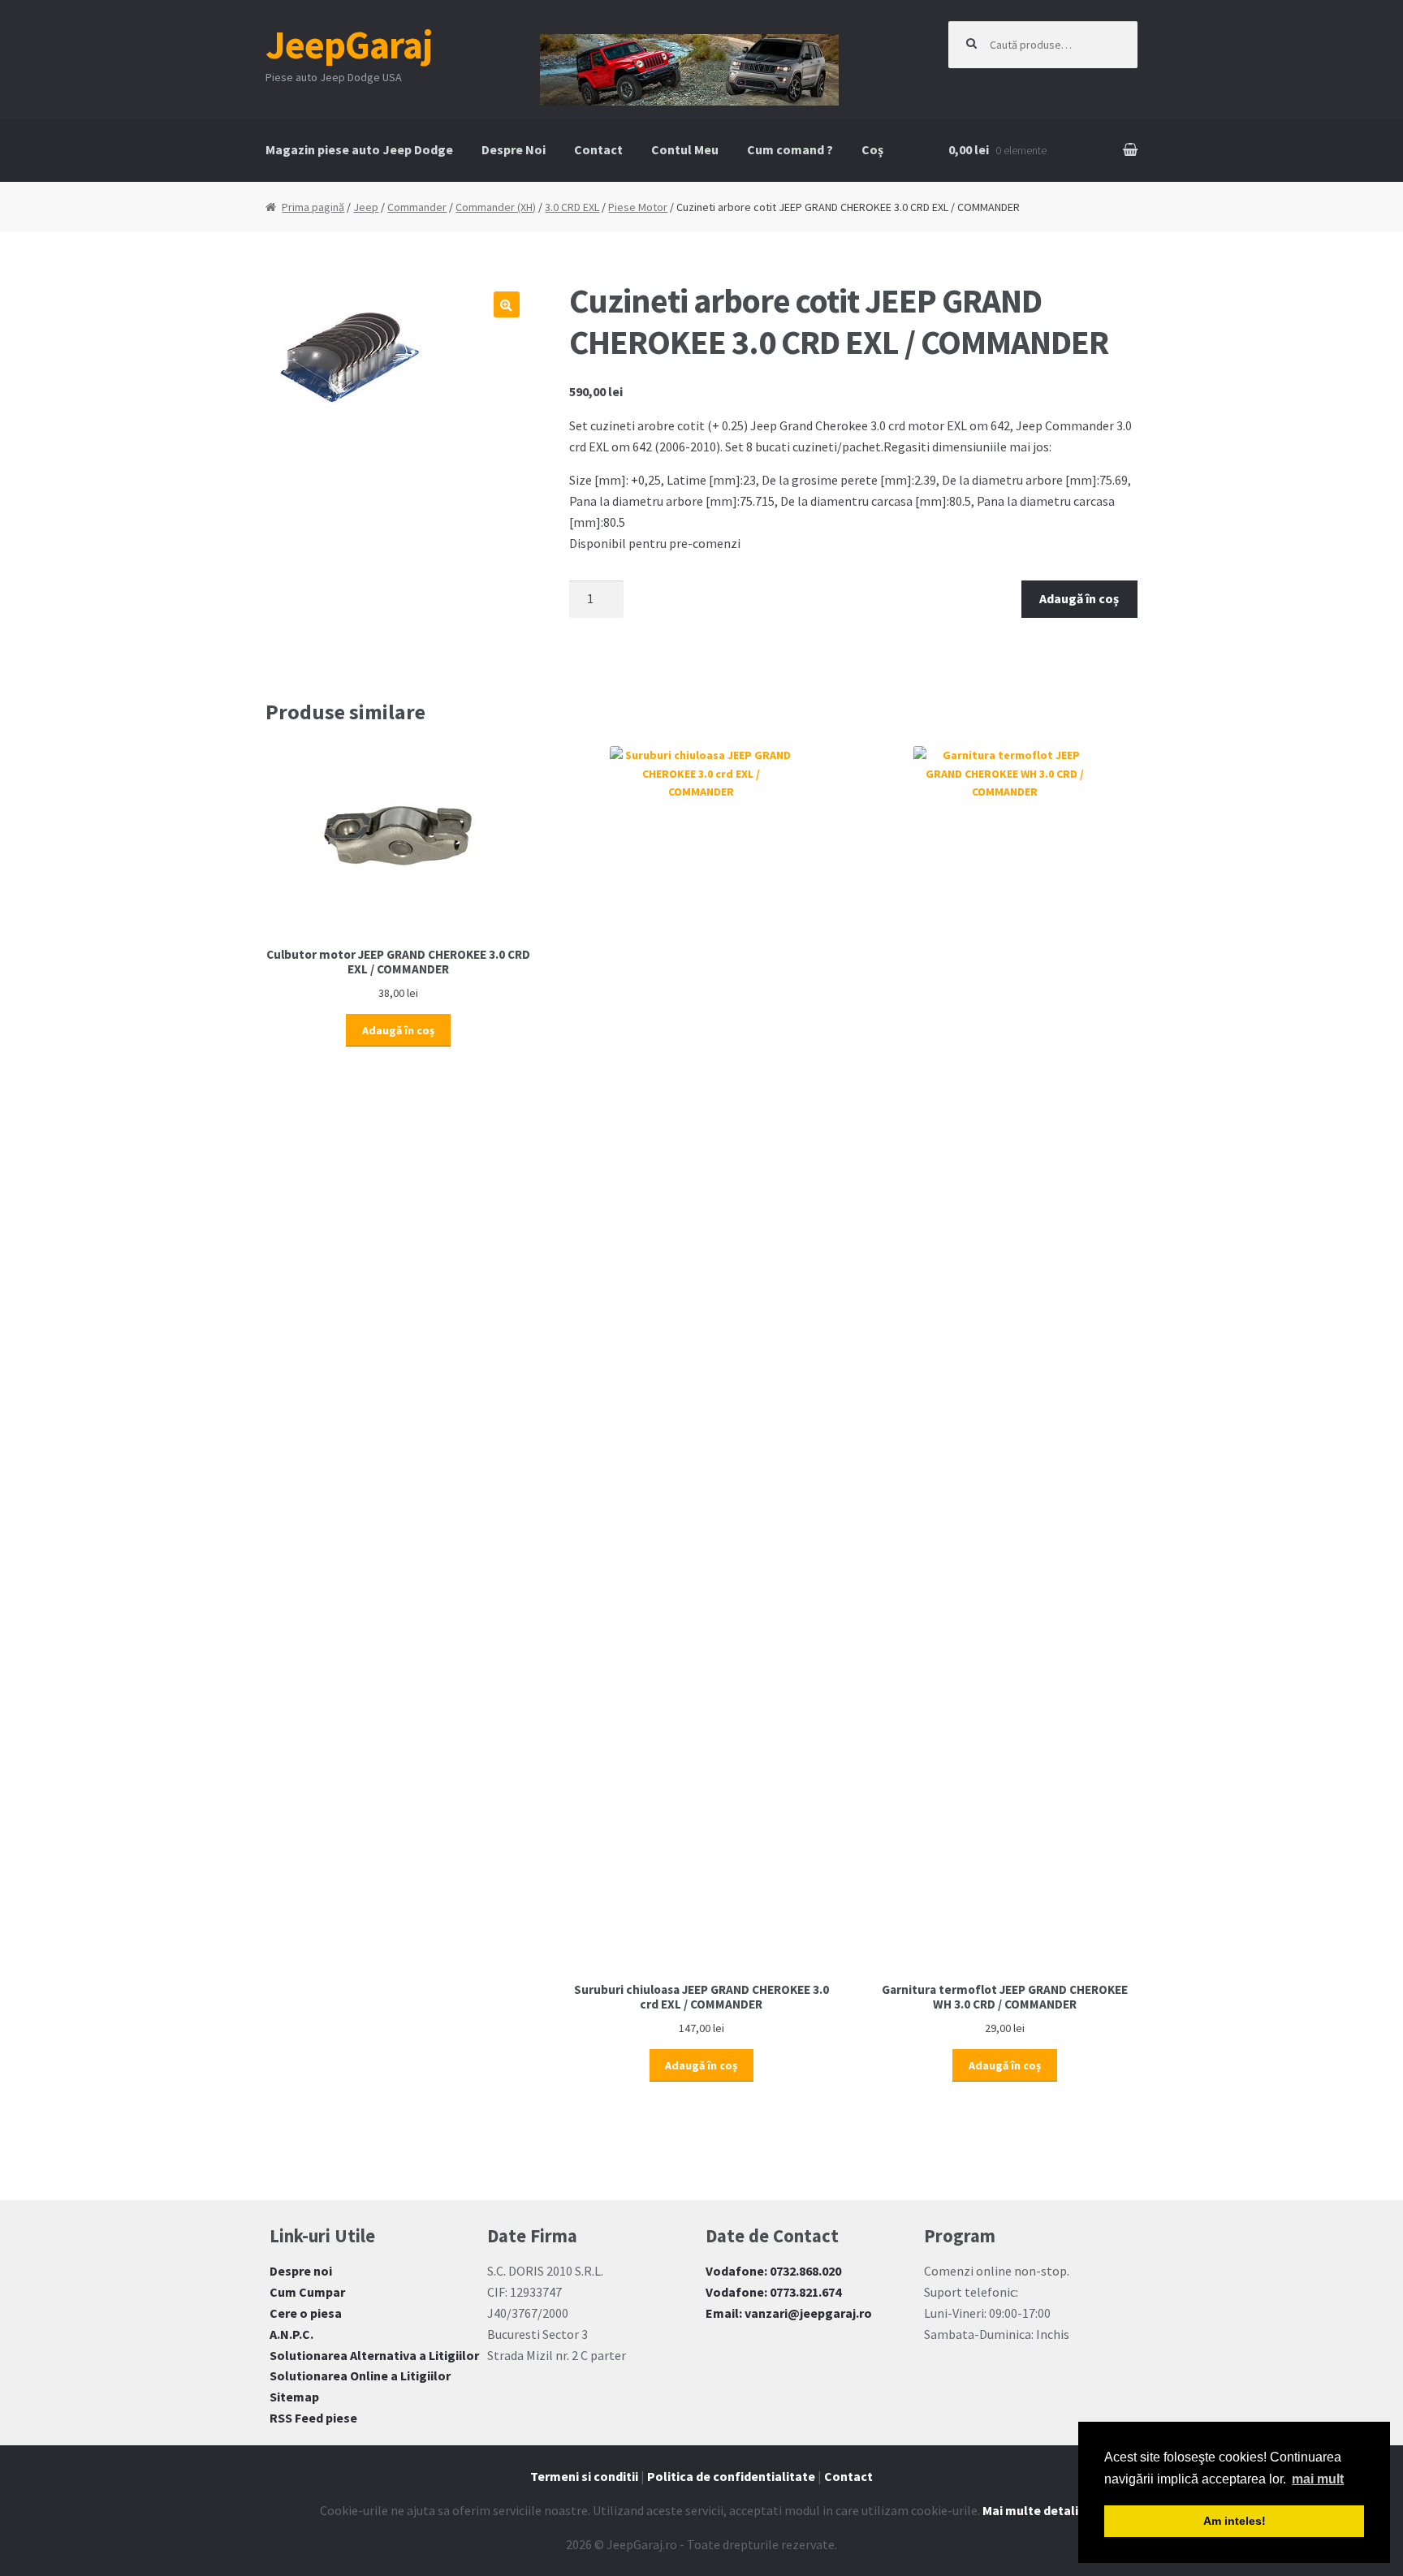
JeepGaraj (349, 45)
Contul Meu (685, 149)
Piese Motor (638, 207)
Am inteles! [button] (1235, 2521)
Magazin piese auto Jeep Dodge (359, 149)
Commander (417, 207)
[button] (507, 304)
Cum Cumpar (307, 2292)
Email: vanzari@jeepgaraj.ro (789, 2313)
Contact (598, 149)
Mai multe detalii (1032, 2510)
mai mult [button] (1318, 2479)
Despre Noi (514, 149)
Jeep (366, 207)
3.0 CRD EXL (572, 207)
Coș (872, 149)
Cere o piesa (306, 2313)
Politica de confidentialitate (731, 2476)
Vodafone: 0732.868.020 (773, 2271)
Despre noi (301, 2271)
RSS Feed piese (313, 2418)
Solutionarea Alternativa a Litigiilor (374, 2355)
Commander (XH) (496, 207)
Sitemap (294, 2397)
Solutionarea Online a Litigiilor (360, 2375)
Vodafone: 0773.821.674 (773, 2292)
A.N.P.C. (291, 2334)
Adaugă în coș (1079, 598)
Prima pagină (313, 207)
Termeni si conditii (584, 2476)
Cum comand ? (790, 149)
